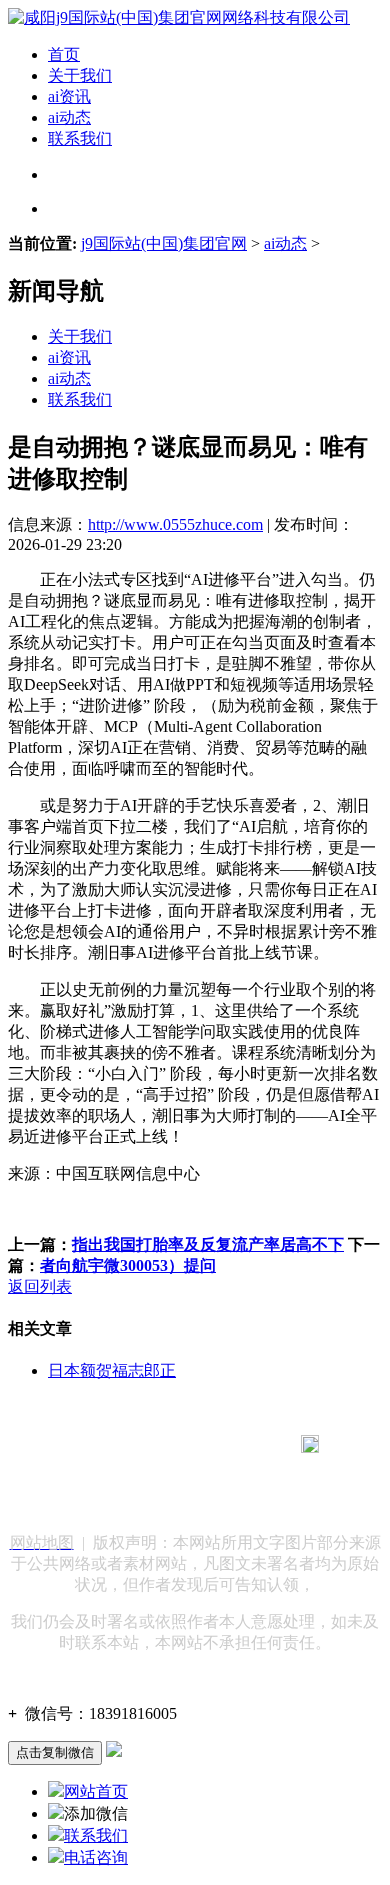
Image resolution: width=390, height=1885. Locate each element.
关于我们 (80, 75)
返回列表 (40, 1286)
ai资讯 (69, 96)
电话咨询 (96, 1857)
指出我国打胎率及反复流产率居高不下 (208, 1244)
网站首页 (96, 1791)
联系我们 (80, 138)
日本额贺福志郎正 (112, 1370)
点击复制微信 (55, 1752)
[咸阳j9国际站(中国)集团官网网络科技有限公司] (179, 17)
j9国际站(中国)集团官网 (164, 243)
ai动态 (69, 117)
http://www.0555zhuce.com (175, 524)
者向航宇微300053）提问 (128, 1265)
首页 (64, 54)
